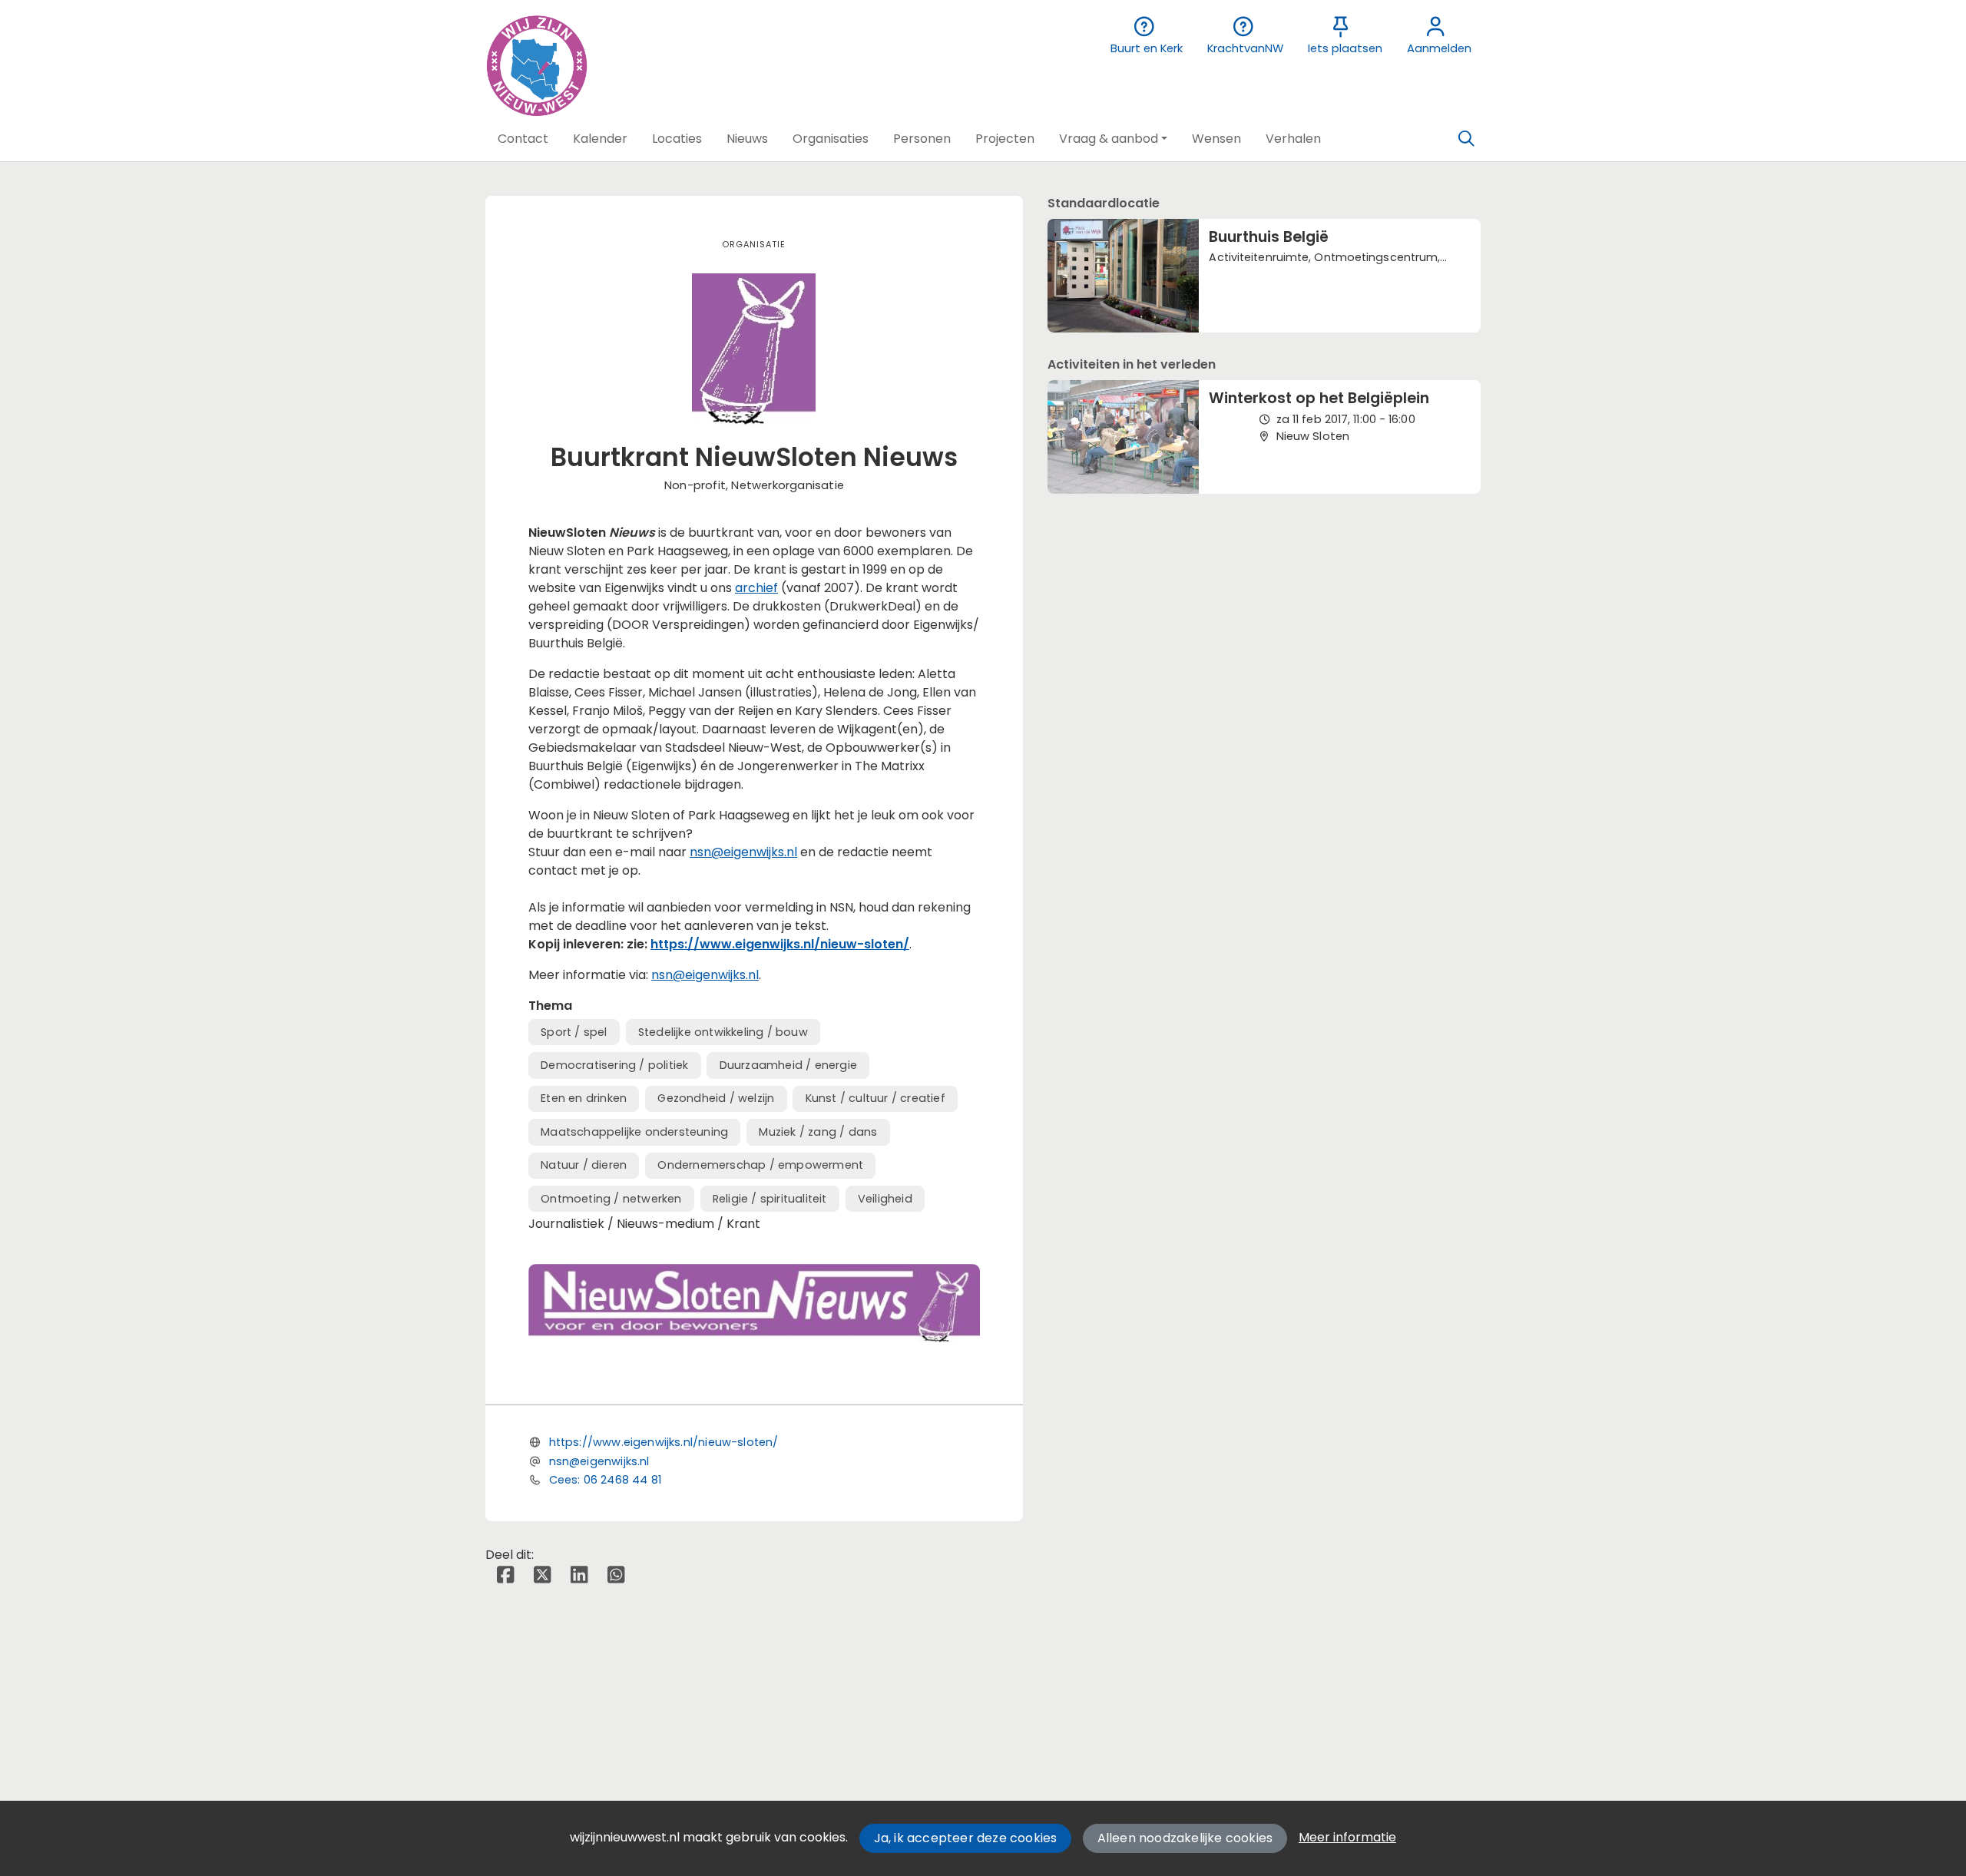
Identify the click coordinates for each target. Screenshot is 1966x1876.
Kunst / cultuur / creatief (875, 1098)
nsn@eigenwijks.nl (743, 852)
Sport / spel (574, 1032)
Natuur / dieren (584, 1165)
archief (756, 588)
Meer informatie (1347, 1837)
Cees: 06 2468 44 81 (605, 1480)
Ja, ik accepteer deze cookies (966, 1838)
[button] (523, 139)
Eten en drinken (584, 1098)
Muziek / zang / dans (818, 1132)
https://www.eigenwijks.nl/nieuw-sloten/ (780, 944)
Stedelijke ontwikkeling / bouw (723, 1032)
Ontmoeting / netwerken (611, 1199)
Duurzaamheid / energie (788, 1065)
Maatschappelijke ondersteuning (634, 1132)
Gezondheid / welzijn (716, 1098)
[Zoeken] (1466, 139)
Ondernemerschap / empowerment (760, 1165)
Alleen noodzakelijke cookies (1185, 1838)
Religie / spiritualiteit (770, 1199)
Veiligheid (885, 1199)
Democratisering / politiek (614, 1065)
